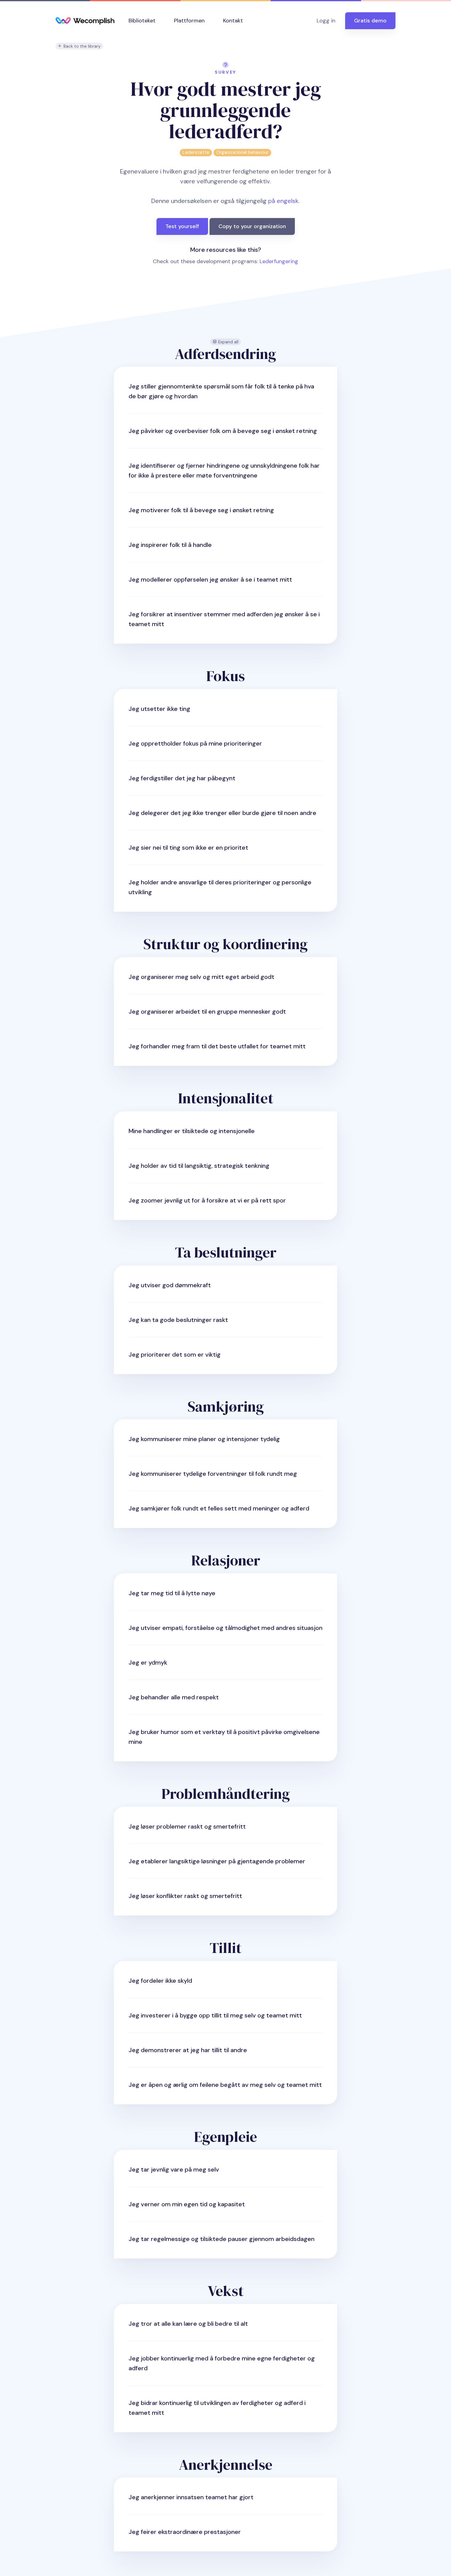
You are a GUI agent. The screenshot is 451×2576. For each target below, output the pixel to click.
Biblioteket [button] (142, 21)
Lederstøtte (196, 152)
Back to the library (81, 46)
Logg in (326, 21)
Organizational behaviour (242, 152)
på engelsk (283, 201)
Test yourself (182, 226)
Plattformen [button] (189, 21)
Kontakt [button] (233, 21)
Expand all (228, 342)
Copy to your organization (252, 226)
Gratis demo (370, 21)
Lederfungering (279, 261)
